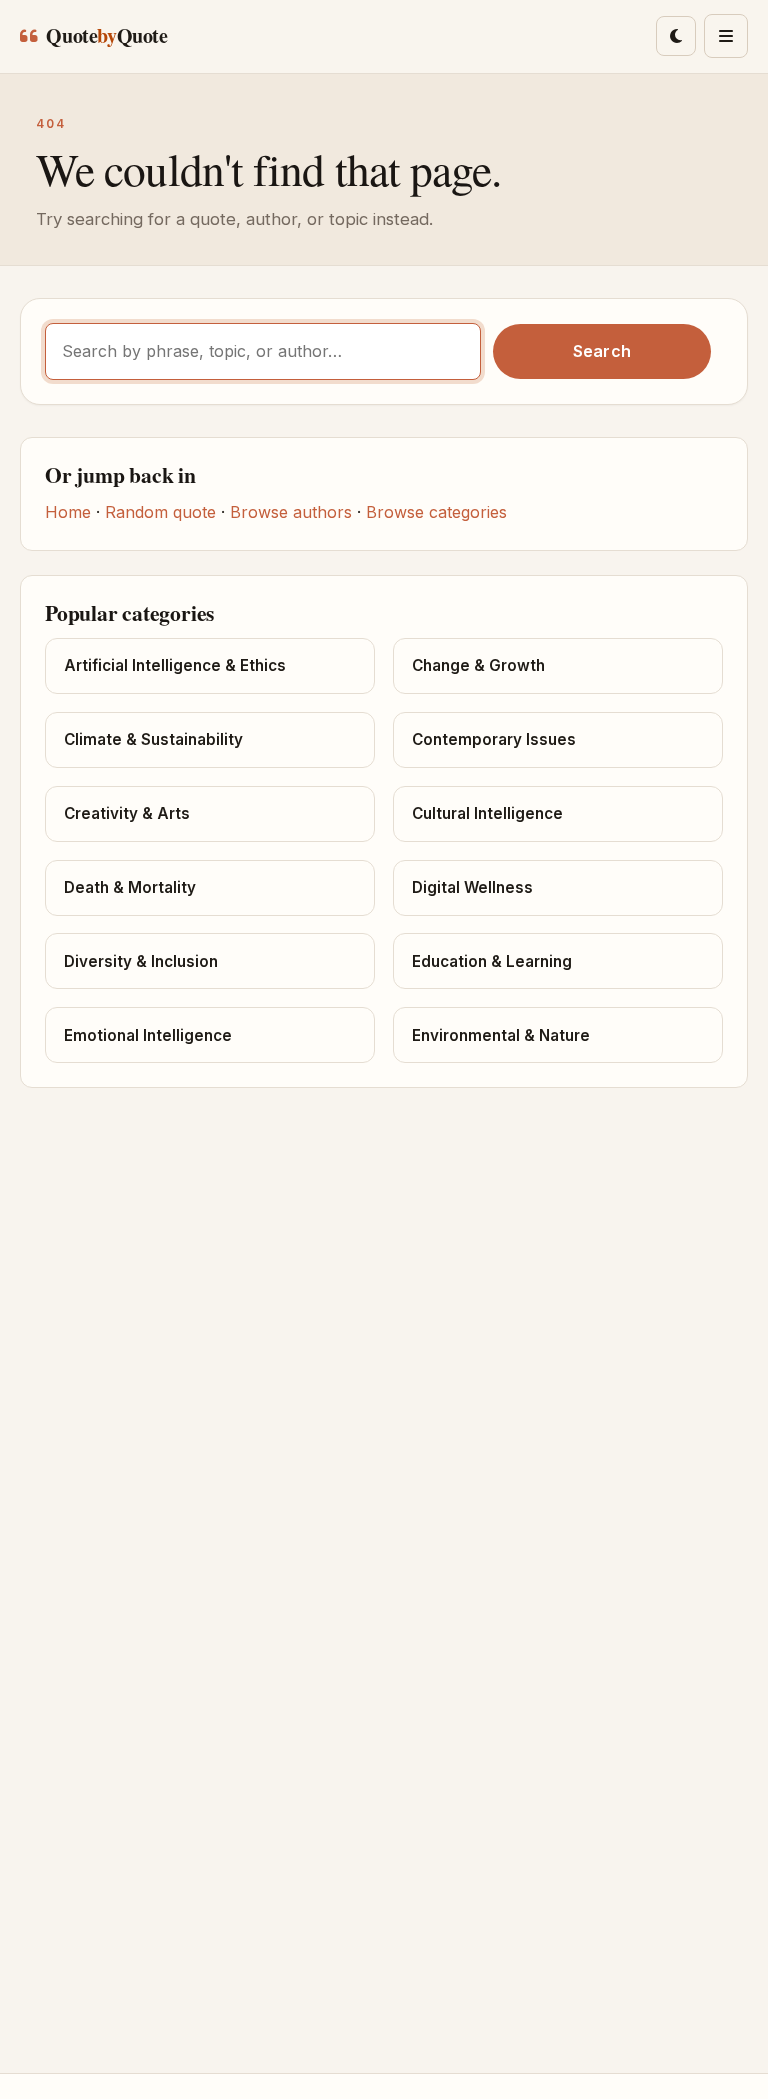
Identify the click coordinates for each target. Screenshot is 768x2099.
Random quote (160, 512)
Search (602, 351)
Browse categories (436, 512)
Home (68, 512)
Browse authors (291, 512)
